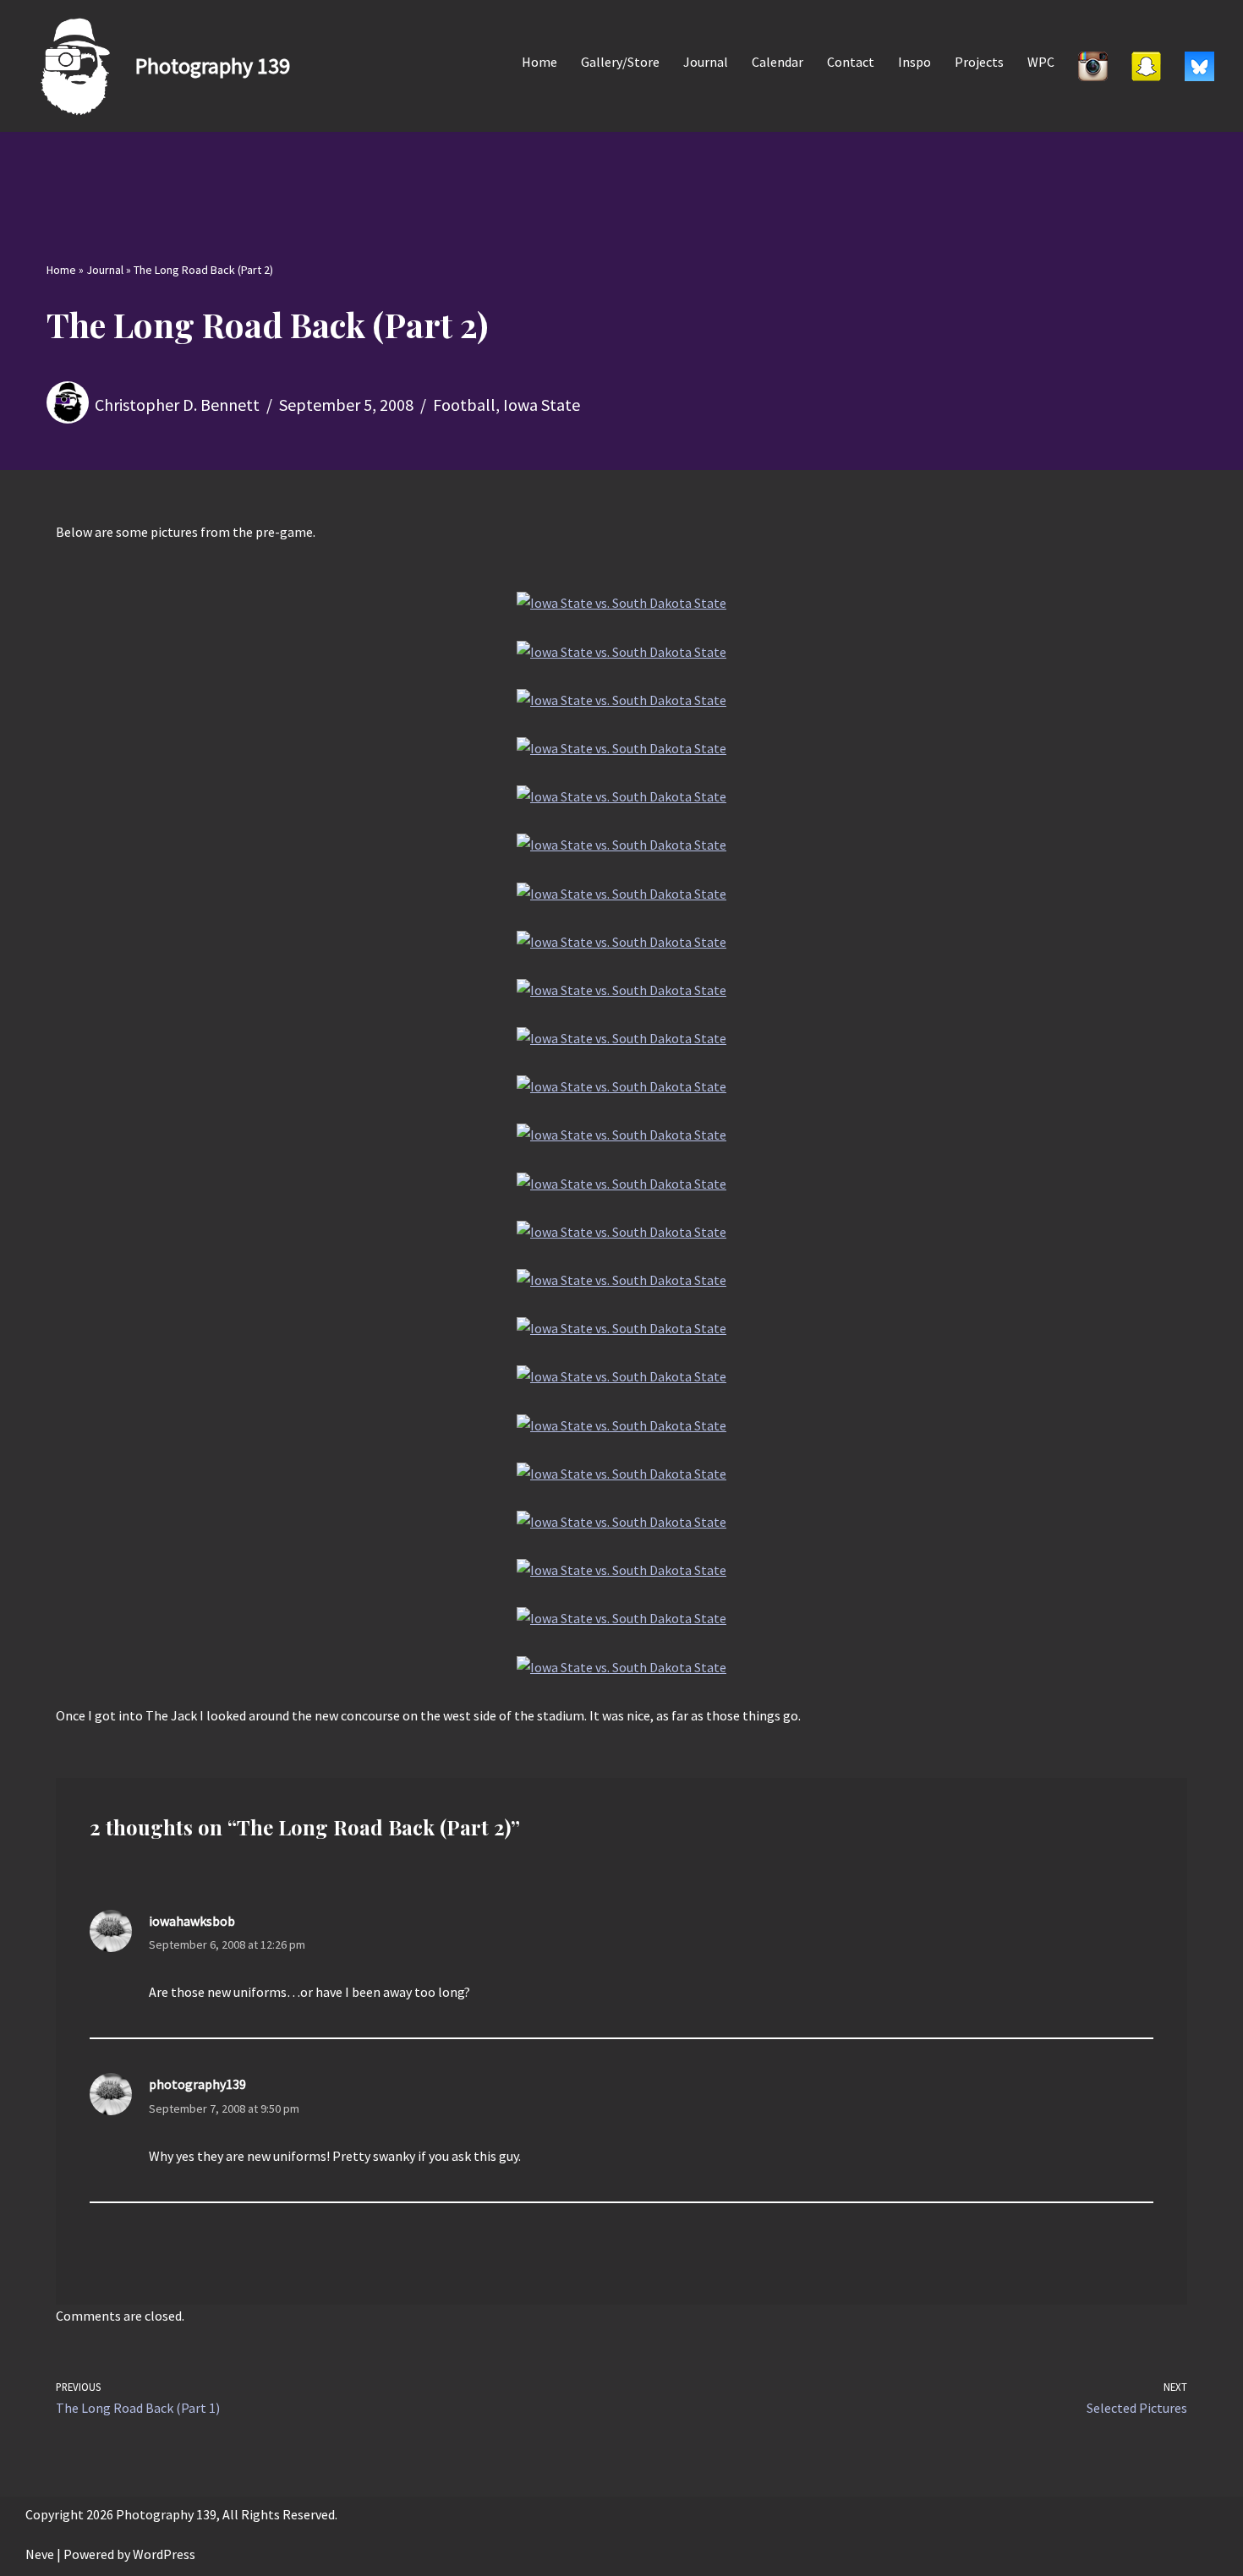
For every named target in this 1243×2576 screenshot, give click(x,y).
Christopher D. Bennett (177, 405)
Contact (851, 62)
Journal (706, 62)
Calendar (778, 62)
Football (464, 405)
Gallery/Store (620, 62)
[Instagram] (1093, 66)
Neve (40, 2554)
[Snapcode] (1146, 66)
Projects (979, 62)
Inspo (914, 62)
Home (539, 62)
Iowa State (542, 405)
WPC (1041, 62)
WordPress (164, 2554)
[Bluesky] (1199, 66)
